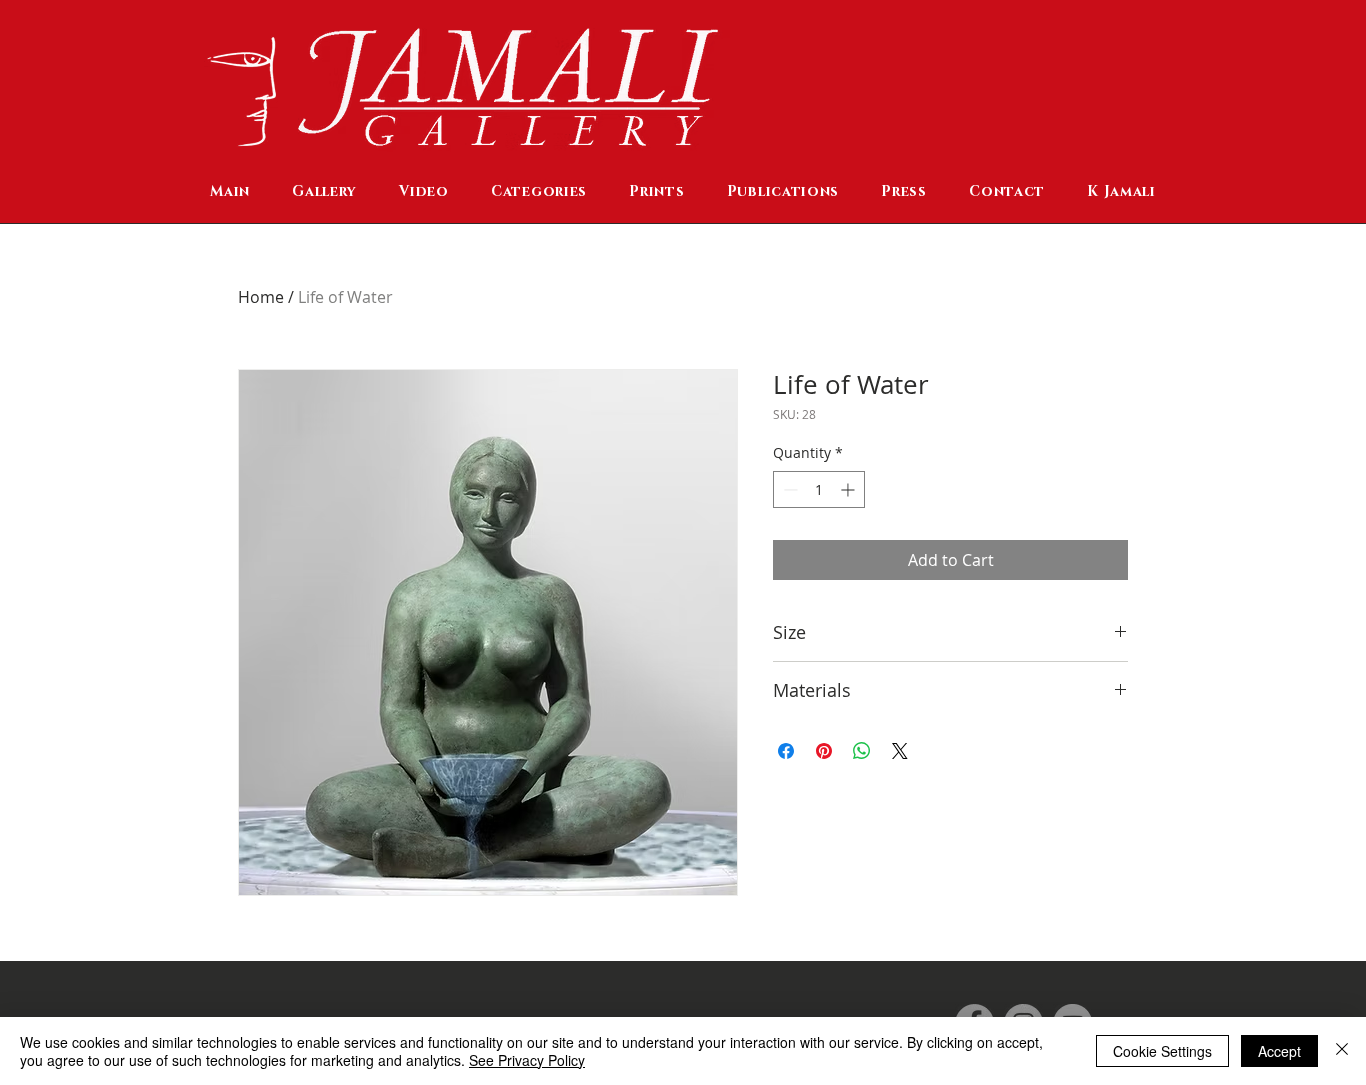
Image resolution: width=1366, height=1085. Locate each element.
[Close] (1342, 1051)
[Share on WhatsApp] (862, 751)
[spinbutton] (819, 489)
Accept (1279, 1051)
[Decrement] (788, 489)
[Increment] (849, 489)
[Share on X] (900, 751)
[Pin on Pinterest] (824, 751)
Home (261, 297)
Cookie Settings (1162, 1051)
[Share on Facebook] (786, 751)
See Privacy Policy (527, 1060)
